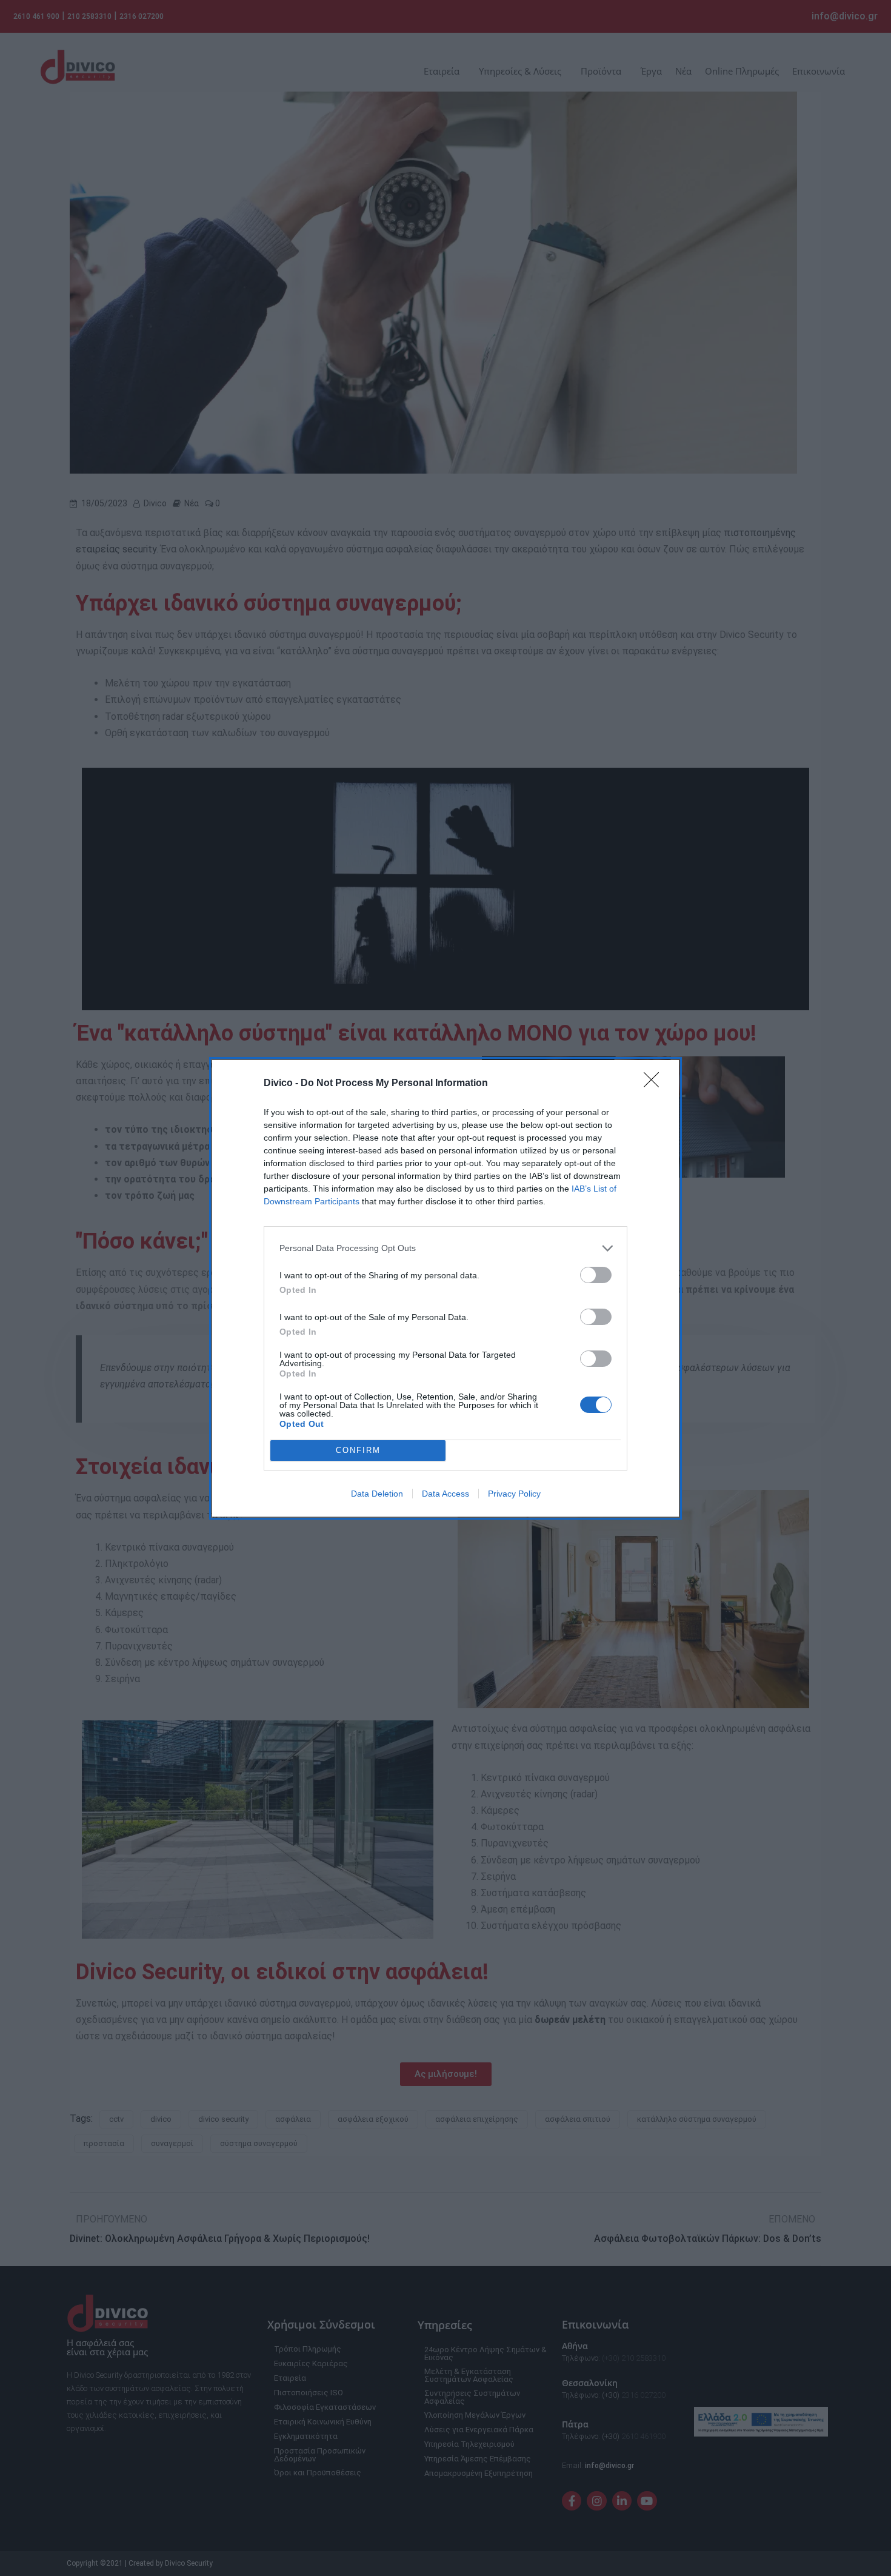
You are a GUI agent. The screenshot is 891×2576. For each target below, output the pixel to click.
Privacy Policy (514, 1494)
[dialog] (446, 1288)
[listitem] (446, 1248)
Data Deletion (377, 1494)
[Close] (655, 1084)
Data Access (446, 1494)
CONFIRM (358, 1450)
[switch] (596, 1275)
